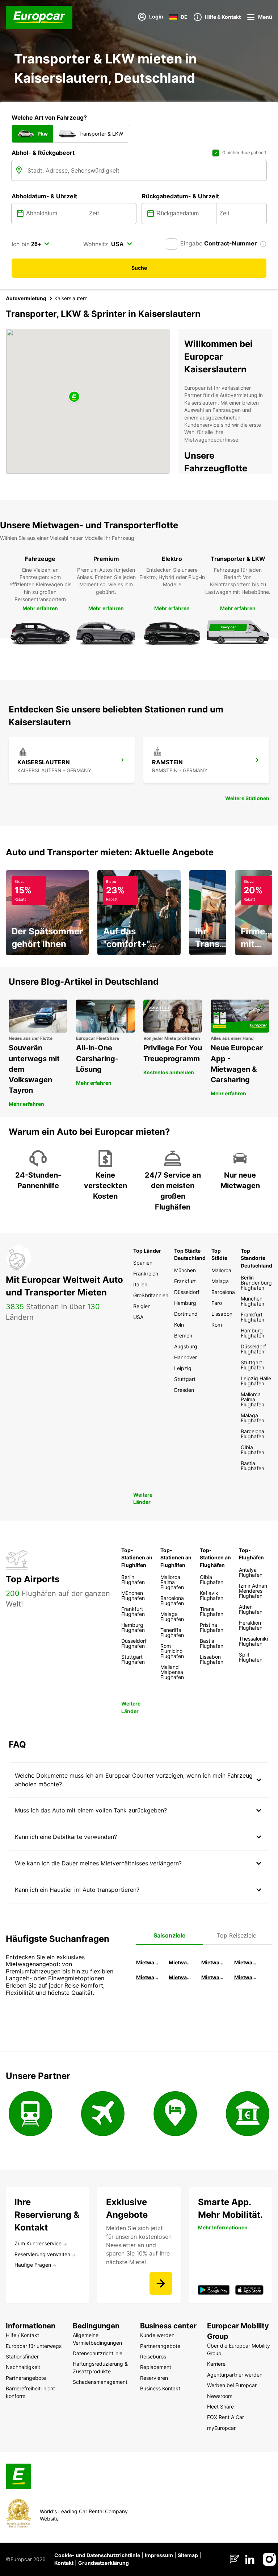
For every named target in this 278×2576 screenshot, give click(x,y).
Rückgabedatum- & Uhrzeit (180, 196)
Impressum (159, 2555)
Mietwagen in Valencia (247, 1962)
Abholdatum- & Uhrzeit (44, 196)
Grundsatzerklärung (104, 2563)
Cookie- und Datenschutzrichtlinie (97, 2555)
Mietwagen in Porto (214, 1977)
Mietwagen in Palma (148, 1962)
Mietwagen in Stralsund (247, 1977)
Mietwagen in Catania (181, 1977)
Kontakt (64, 2563)
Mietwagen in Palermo (148, 1977)
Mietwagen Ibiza (214, 1962)
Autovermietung (26, 298)
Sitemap (188, 2555)
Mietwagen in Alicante (181, 1962)
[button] (74, 397)
